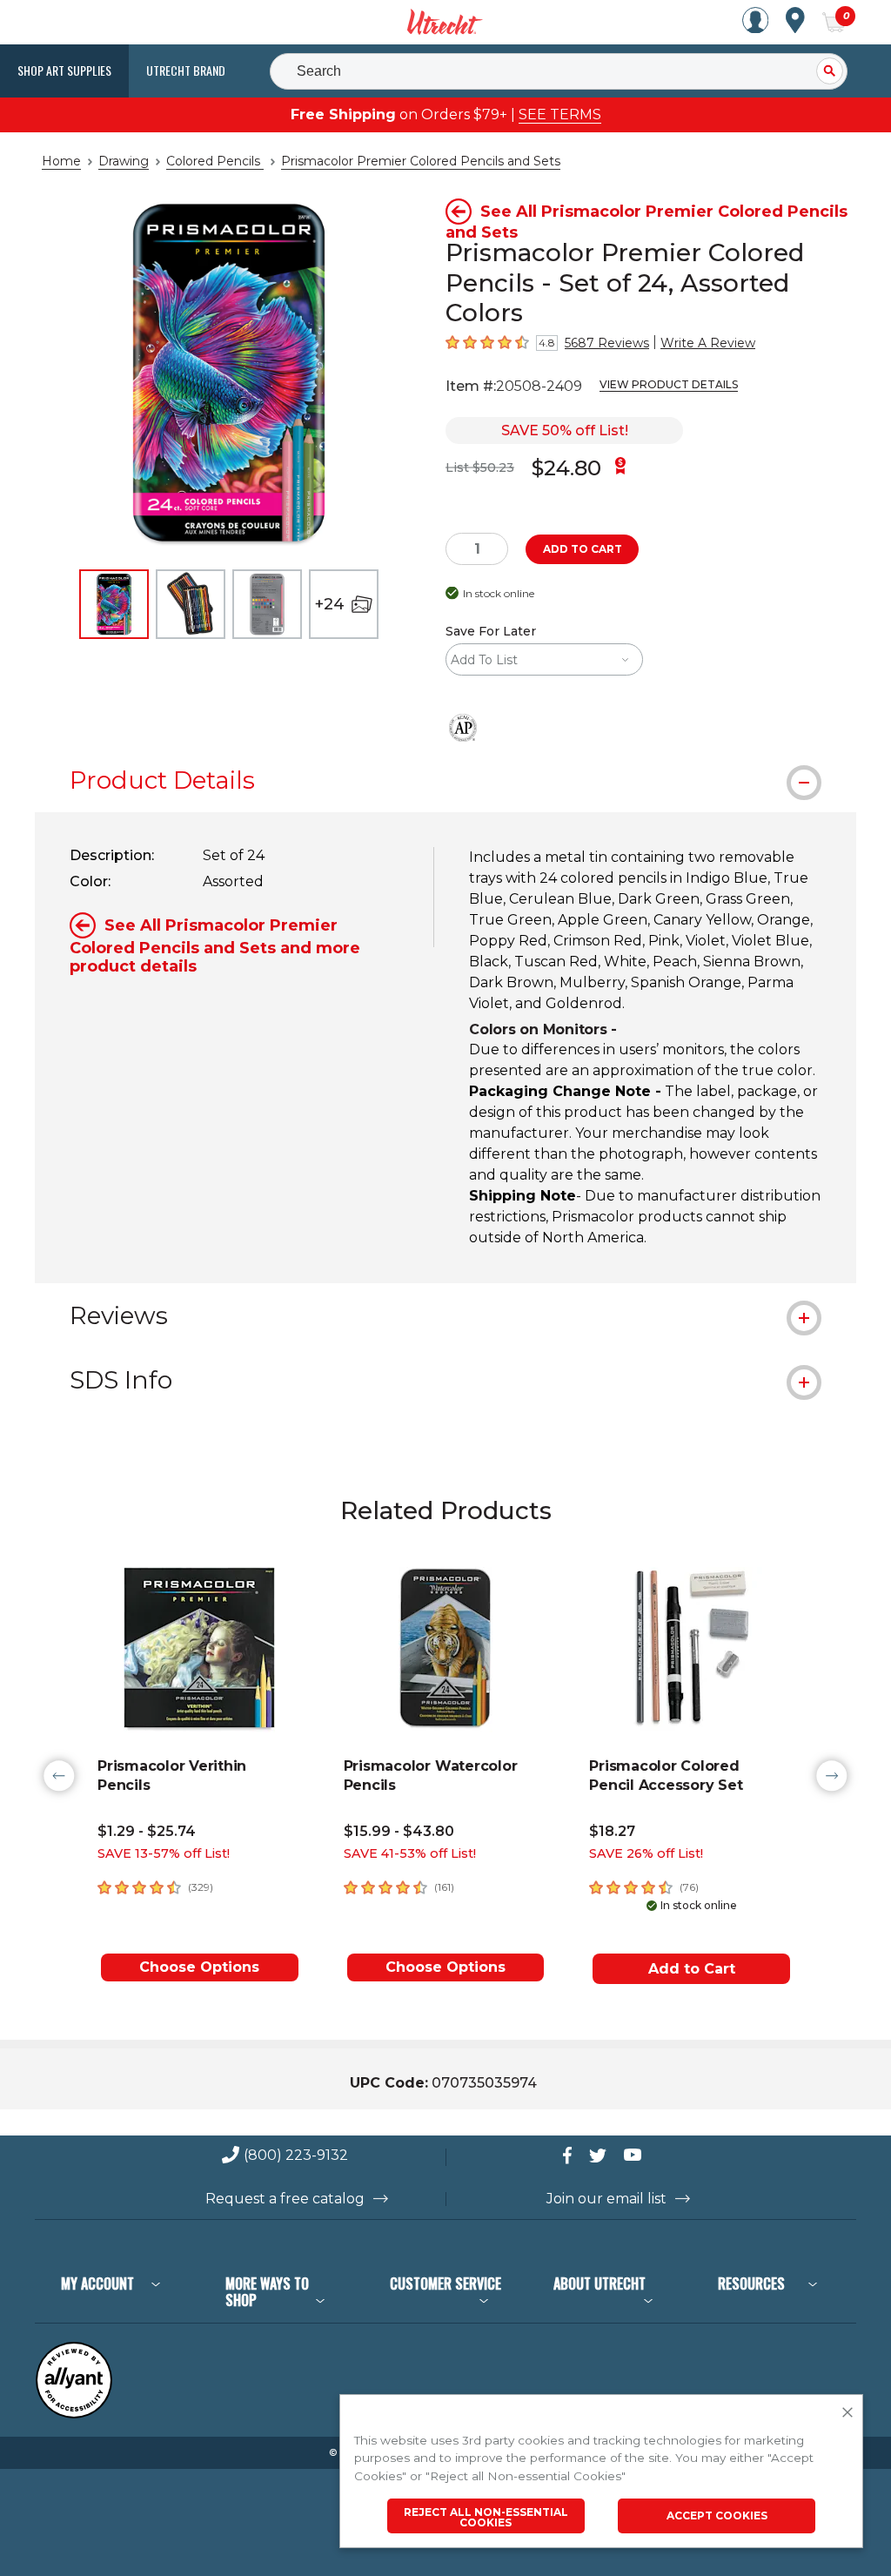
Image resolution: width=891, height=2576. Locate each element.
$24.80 (566, 468)
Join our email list (606, 2199)
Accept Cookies (717, 2515)
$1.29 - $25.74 (147, 1831)
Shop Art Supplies (64, 70)
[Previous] (59, 1776)
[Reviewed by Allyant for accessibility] (74, 2415)
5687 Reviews (607, 343)
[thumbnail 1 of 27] (114, 604)
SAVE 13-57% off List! (164, 1853)
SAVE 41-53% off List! (410, 1853)
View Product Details (669, 384)
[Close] (847, 2413)
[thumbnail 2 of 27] (191, 604)
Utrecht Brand (186, 70)
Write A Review (708, 343)
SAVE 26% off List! (646, 1853)
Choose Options (199, 1967)
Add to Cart (692, 1969)
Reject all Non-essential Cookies (486, 2517)
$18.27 (612, 1831)
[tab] (445, 780)
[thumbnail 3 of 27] (267, 604)
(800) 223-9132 (296, 2156)
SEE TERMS (560, 114)
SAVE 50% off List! (565, 430)
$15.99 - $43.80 (399, 1831)
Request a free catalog (285, 2199)
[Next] (832, 1776)
